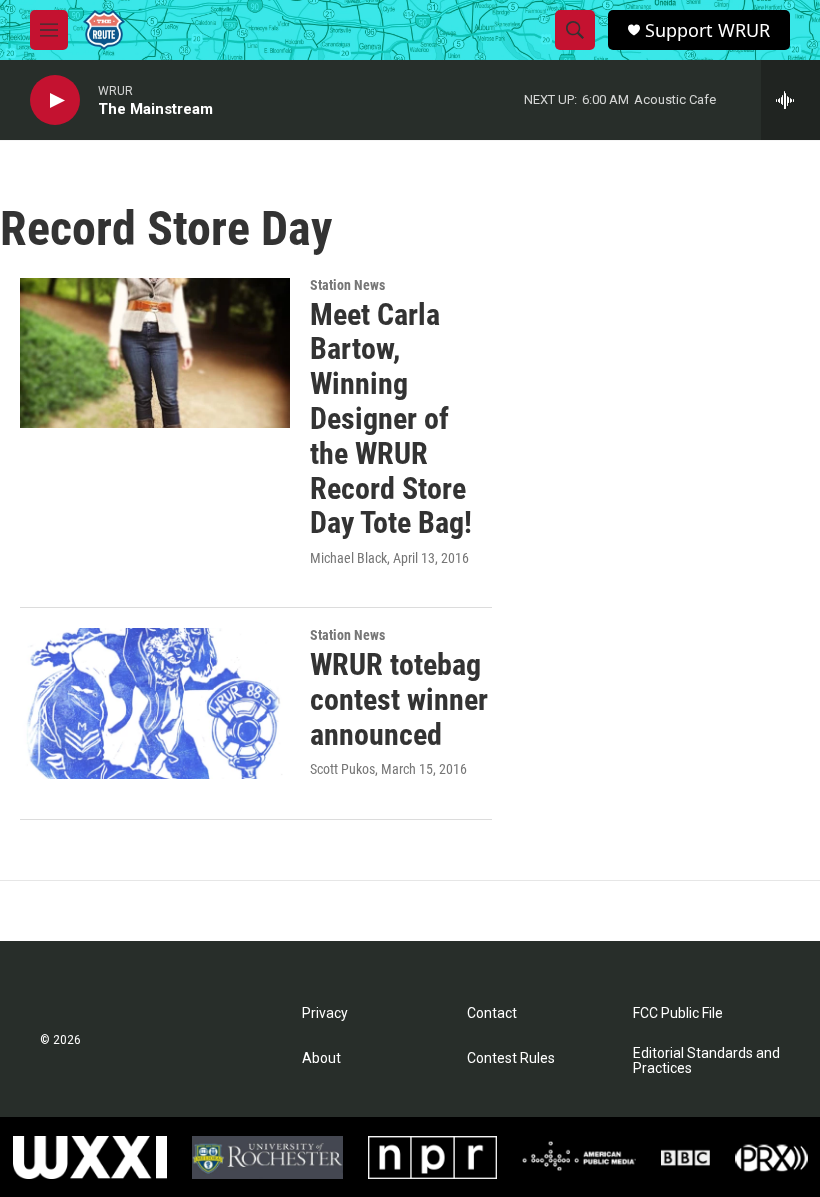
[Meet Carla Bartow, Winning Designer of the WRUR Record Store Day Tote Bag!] (155, 353)
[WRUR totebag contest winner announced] (155, 703)
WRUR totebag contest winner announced (399, 699)
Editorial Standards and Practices (706, 1061)
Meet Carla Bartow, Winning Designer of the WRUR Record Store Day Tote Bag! (391, 419)
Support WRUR (707, 30)
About (321, 1058)
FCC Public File (678, 1013)
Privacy (325, 1013)
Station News (347, 285)
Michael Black (348, 558)
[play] (55, 100)
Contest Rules (511, 1058)
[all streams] (790, 100)
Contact (492, 1013)
